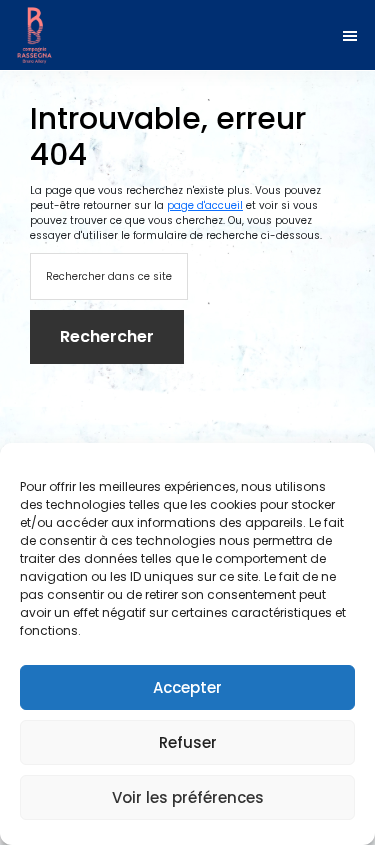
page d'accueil (205, 205)
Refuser (188, 742)
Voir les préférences (188, 797)
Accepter (187, 687)
